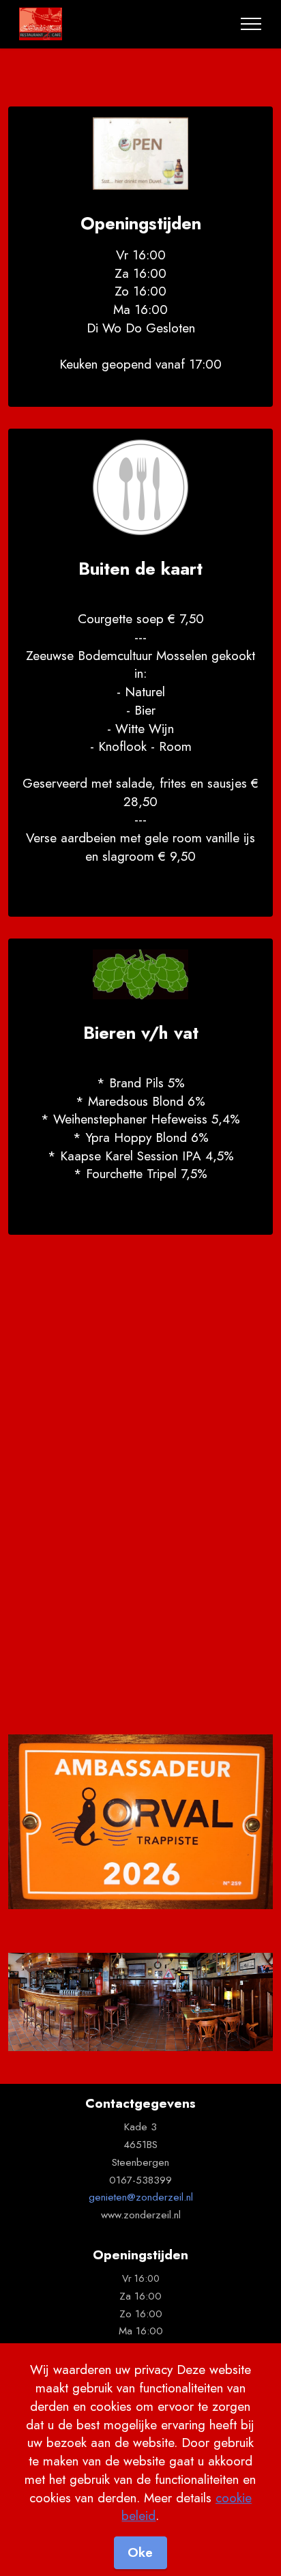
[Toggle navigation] (251, 24)
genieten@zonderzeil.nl (141, 2197)
